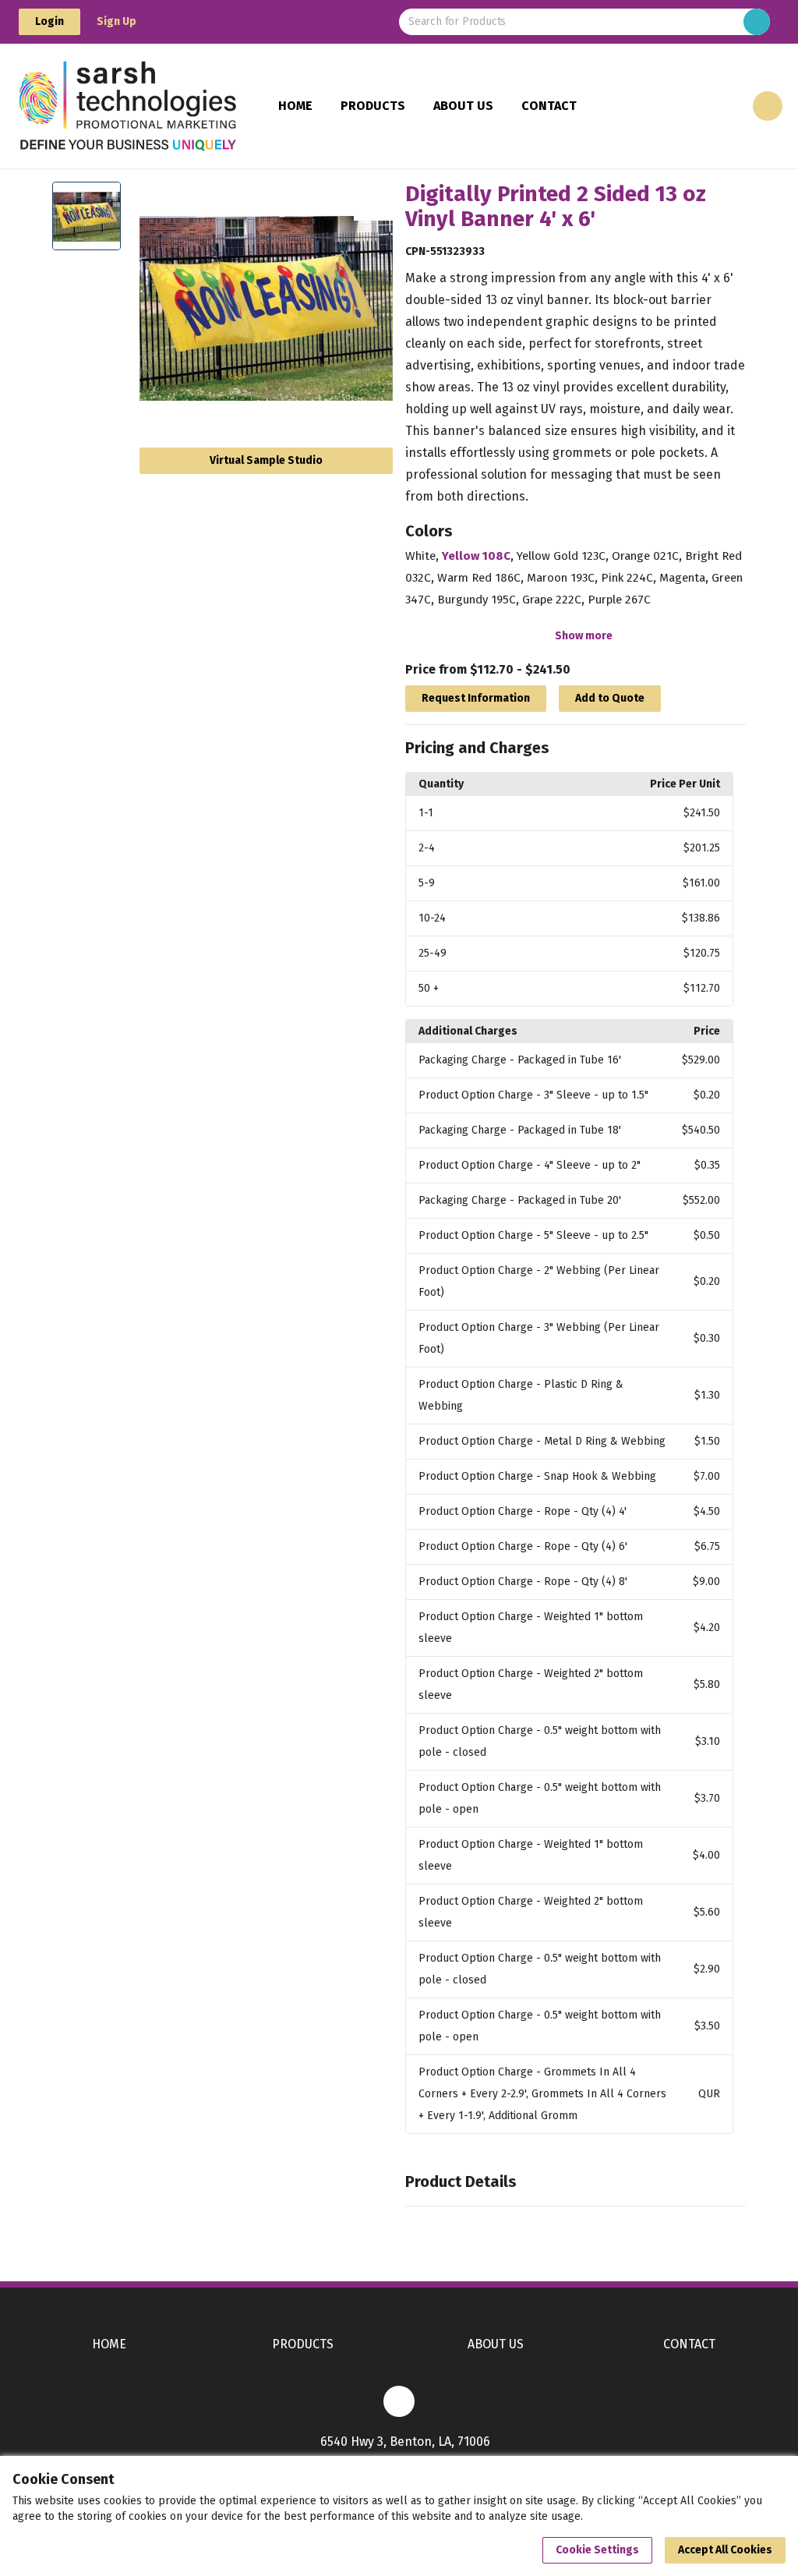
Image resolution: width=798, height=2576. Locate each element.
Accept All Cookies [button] (725, 2550)
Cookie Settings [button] (597, 2550)
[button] (576, 748)
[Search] (757, 22)
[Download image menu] (373, 201)
